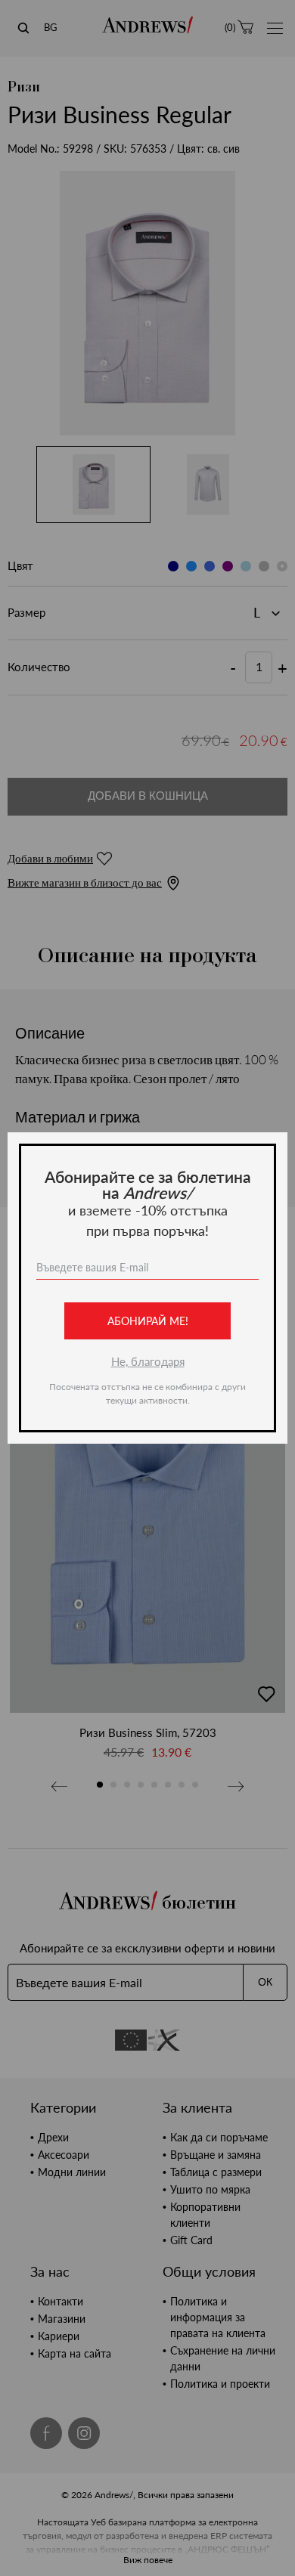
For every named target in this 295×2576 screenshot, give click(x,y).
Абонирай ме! (148, 1321)
